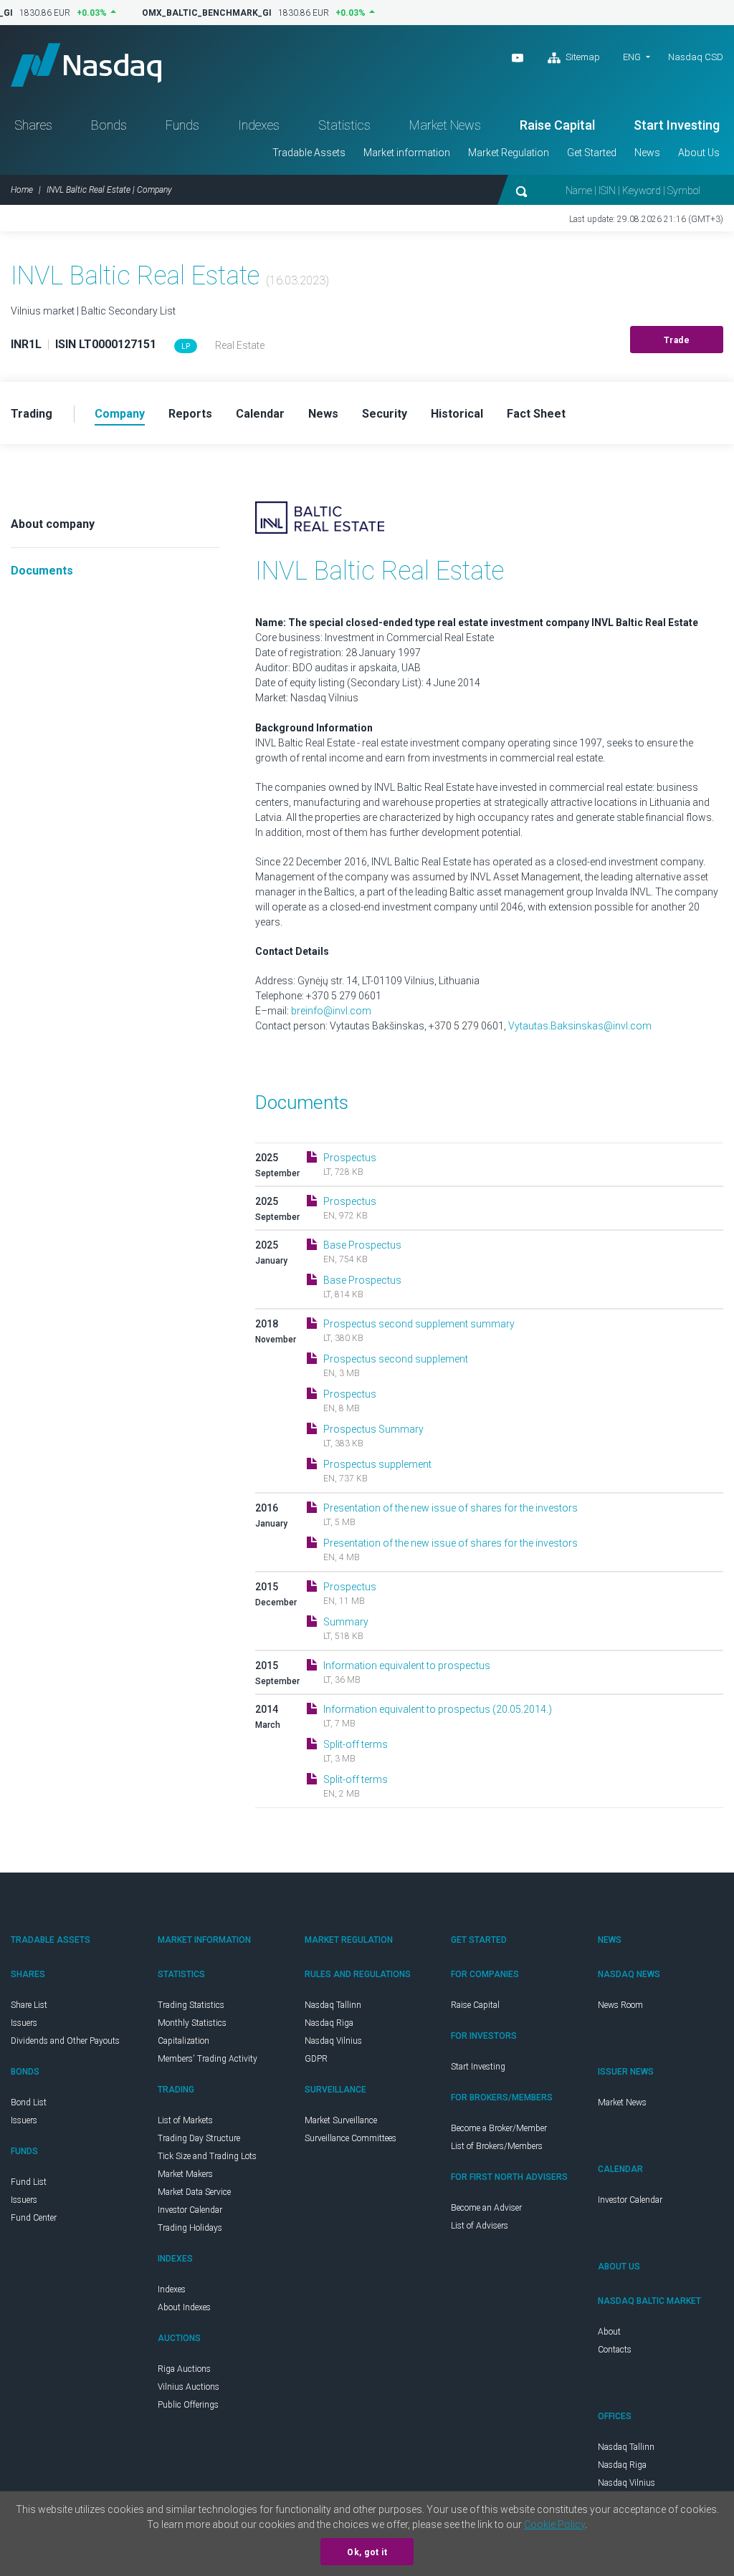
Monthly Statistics (192, 2023)
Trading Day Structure (199, 2138)
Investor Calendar (190, 2210)
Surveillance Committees (351, 2138)
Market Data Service (194, 2192)
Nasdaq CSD (696, 57)
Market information (407, 153)
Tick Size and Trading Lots (207, 2156)
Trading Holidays (190, 2228)
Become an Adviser (486, 2208)
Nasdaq (86, 65)
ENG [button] (632, 57)
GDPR (316, 2059)
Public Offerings (188, 2405)
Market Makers (185, 2174)
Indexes (259, 125)
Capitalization (183, 2041)
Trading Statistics (191, 2005)
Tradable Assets (309, 153)
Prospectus (350, 1158)
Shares (33, 125)
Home (22, 190)
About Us (699, 153)
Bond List (29, 2102)
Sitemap (582, 57)
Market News (445, 125)
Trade (677, 340)
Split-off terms (356, 1744)
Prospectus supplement (377, 1464)
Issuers (24, 2023)
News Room (620, 2005)
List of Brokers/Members (497, 2146)
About (609, 2332)
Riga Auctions (184, 2369)
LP (186, 346)
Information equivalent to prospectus (407, 1666)
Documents (42, 571)
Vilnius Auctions (189, 2387)
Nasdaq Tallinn (333, 2005)
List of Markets (185, 2120)
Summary (346, 1622)
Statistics (344, 125)
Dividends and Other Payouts (65, 2041)
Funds (182, 125)
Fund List (29, 2182)
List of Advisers (480, 2226)
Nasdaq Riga (329, 2023)
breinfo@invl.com (331, 1011)
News (647, 153)
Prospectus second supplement (396, 1359)
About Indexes (184, 2307)
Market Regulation (509, 153)
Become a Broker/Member (499, 2128)
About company (53, 524)
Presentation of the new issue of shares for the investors (451, 1508)
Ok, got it (367, 2552)
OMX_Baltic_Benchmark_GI (197, 13)
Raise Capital (557, 125)
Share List (29, 2005)
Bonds (109, 125)
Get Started (592, 153)
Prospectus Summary (373, 1429)
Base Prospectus (362, 1245)
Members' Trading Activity (208, 2059)
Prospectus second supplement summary (419, 1324)
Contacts (615, 2350)
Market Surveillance (341, 2120)
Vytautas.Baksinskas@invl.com (580, 1026)
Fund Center (34, 2218)
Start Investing (677, 125)
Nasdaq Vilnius (333, 2041)
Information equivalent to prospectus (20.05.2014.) (438, 1709)
